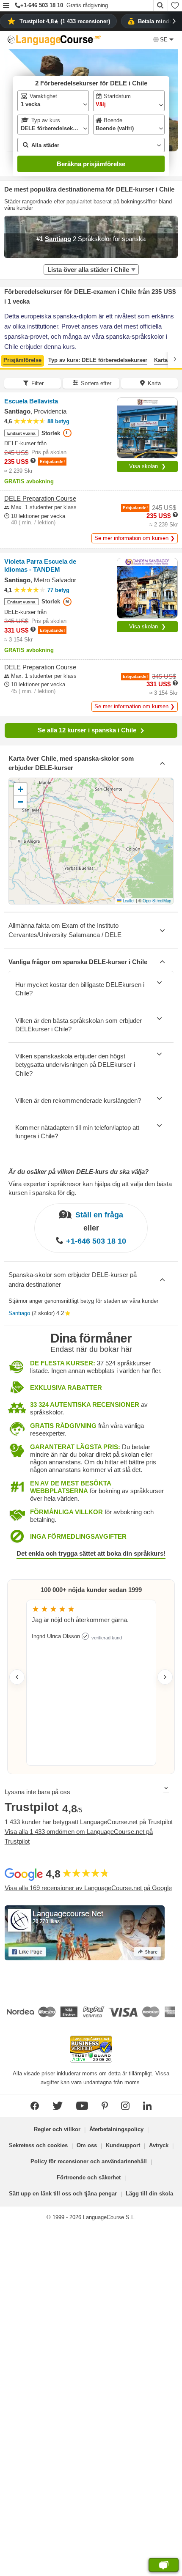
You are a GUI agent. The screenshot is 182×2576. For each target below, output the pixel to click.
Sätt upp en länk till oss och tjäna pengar (63, 2194)
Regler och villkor (57, 2129)
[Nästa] (175, 359)
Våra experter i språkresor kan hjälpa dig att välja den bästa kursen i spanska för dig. (90, 1188)
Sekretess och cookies (38, 2145)
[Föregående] (7, 359)
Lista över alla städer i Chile (88, 270)
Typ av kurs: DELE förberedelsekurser (98, 360)
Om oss (87, 2145)
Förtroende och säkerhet (89, 2177)
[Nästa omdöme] (165, 1677)
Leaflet (128, 901)
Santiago (19, 1313)
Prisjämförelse (22, 360)
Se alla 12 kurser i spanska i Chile (87, 730)
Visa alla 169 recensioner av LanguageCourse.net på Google (88, 1888)
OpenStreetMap (157, 901)
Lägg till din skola (149, 2194)
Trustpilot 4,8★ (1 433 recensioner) (65, 21)
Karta (161, 360)
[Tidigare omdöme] (17, 1677)
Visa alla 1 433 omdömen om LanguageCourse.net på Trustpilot (79, 1836)
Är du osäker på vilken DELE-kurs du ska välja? (79, 1172)
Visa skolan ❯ (148, 466)
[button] (6, 6)
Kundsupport (123, 2145)
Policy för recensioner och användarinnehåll (89, 2161)
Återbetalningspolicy (116, 2129)
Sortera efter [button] (96, 383)
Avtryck (159, 2145)
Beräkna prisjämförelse (91, 164)
